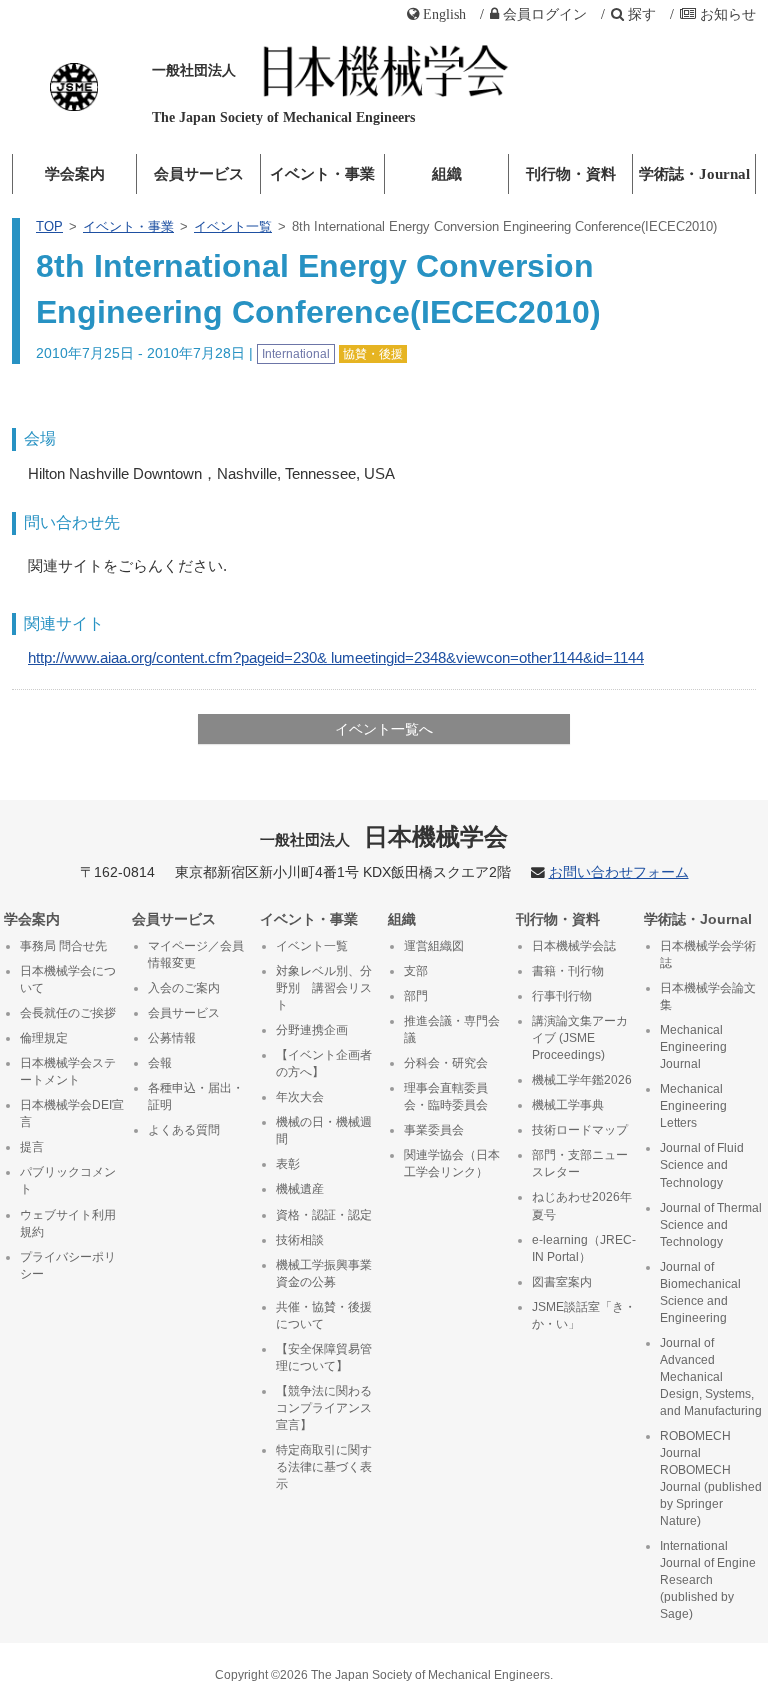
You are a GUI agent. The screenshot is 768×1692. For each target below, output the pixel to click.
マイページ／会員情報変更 (196, 954)
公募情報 (172, 1038)
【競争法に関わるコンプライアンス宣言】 (324, 1408)
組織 (447, 174)
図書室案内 (562, 1282)
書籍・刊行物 (568, 971)
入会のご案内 (184, 988)
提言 (32, 1147)
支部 (416, 971)
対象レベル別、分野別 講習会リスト (324, 988)
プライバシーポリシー (68, 1265)
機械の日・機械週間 (324, 1130)
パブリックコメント (68, 1180)
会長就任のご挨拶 (68, 1013)
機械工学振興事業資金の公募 (324, 1273)
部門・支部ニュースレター (580, 1163)
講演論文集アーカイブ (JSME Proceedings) (580, 1038)
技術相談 (300, 1240)
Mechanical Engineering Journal (693, 1047)
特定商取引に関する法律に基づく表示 (324, 1467)
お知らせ (728, 14)
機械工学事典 (568, 1105)
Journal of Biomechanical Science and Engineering (700, 1292)
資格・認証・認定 (324, 1215)
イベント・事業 (322, 174)
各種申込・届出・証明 (196, 1096)
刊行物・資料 (571, 174)
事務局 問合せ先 (63, 946)
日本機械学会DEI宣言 (72, 1113)
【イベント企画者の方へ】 (324, 1063)
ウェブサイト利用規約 (68, 1223)
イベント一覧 (233, 226)
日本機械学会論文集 (708, 996)
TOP (49, 226)
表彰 (288, 1164)
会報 (160, 1063)
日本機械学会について (68, 979)
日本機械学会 (384, 836)
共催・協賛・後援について (324, 1315)
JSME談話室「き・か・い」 (584, 1315)
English (444, 14)
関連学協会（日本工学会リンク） (452, 1163)
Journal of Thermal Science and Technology (711, 1225)
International (296, 354)
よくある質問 (184, 1130)
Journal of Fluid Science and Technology (702, 1165)
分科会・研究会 (446, 1063)
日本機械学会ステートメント (68, 1071)
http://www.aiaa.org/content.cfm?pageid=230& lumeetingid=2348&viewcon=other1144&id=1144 (336, 657)
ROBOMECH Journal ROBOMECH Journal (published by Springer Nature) (711, 1478)
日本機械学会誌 (574, 946)
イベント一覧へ (384, 729)
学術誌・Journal (694, 174)
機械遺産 (300, 1189)
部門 (416, 996)
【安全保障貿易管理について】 (324, 1357)
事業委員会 (434, 1130)
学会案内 (75, 174)
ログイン (545, 14)
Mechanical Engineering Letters (693, 1106)
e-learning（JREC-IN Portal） (584, 1248)
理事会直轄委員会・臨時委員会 (446, 1096)
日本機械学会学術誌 (708, 954)
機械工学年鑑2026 (582, 1080)
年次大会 (300, 1097)
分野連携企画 (312, 1030)
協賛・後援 (373, 354)
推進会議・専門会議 (452, 1029)
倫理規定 (44, 1038)
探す (642, 14)
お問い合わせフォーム (619, 872)
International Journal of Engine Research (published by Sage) (708, 1580)
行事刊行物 (562, 996)
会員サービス (199, 174)
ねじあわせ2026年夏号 (582, 1205)
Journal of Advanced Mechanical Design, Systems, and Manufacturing (711, 1377)
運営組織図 (434, 946)
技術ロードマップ (580, 1130)
